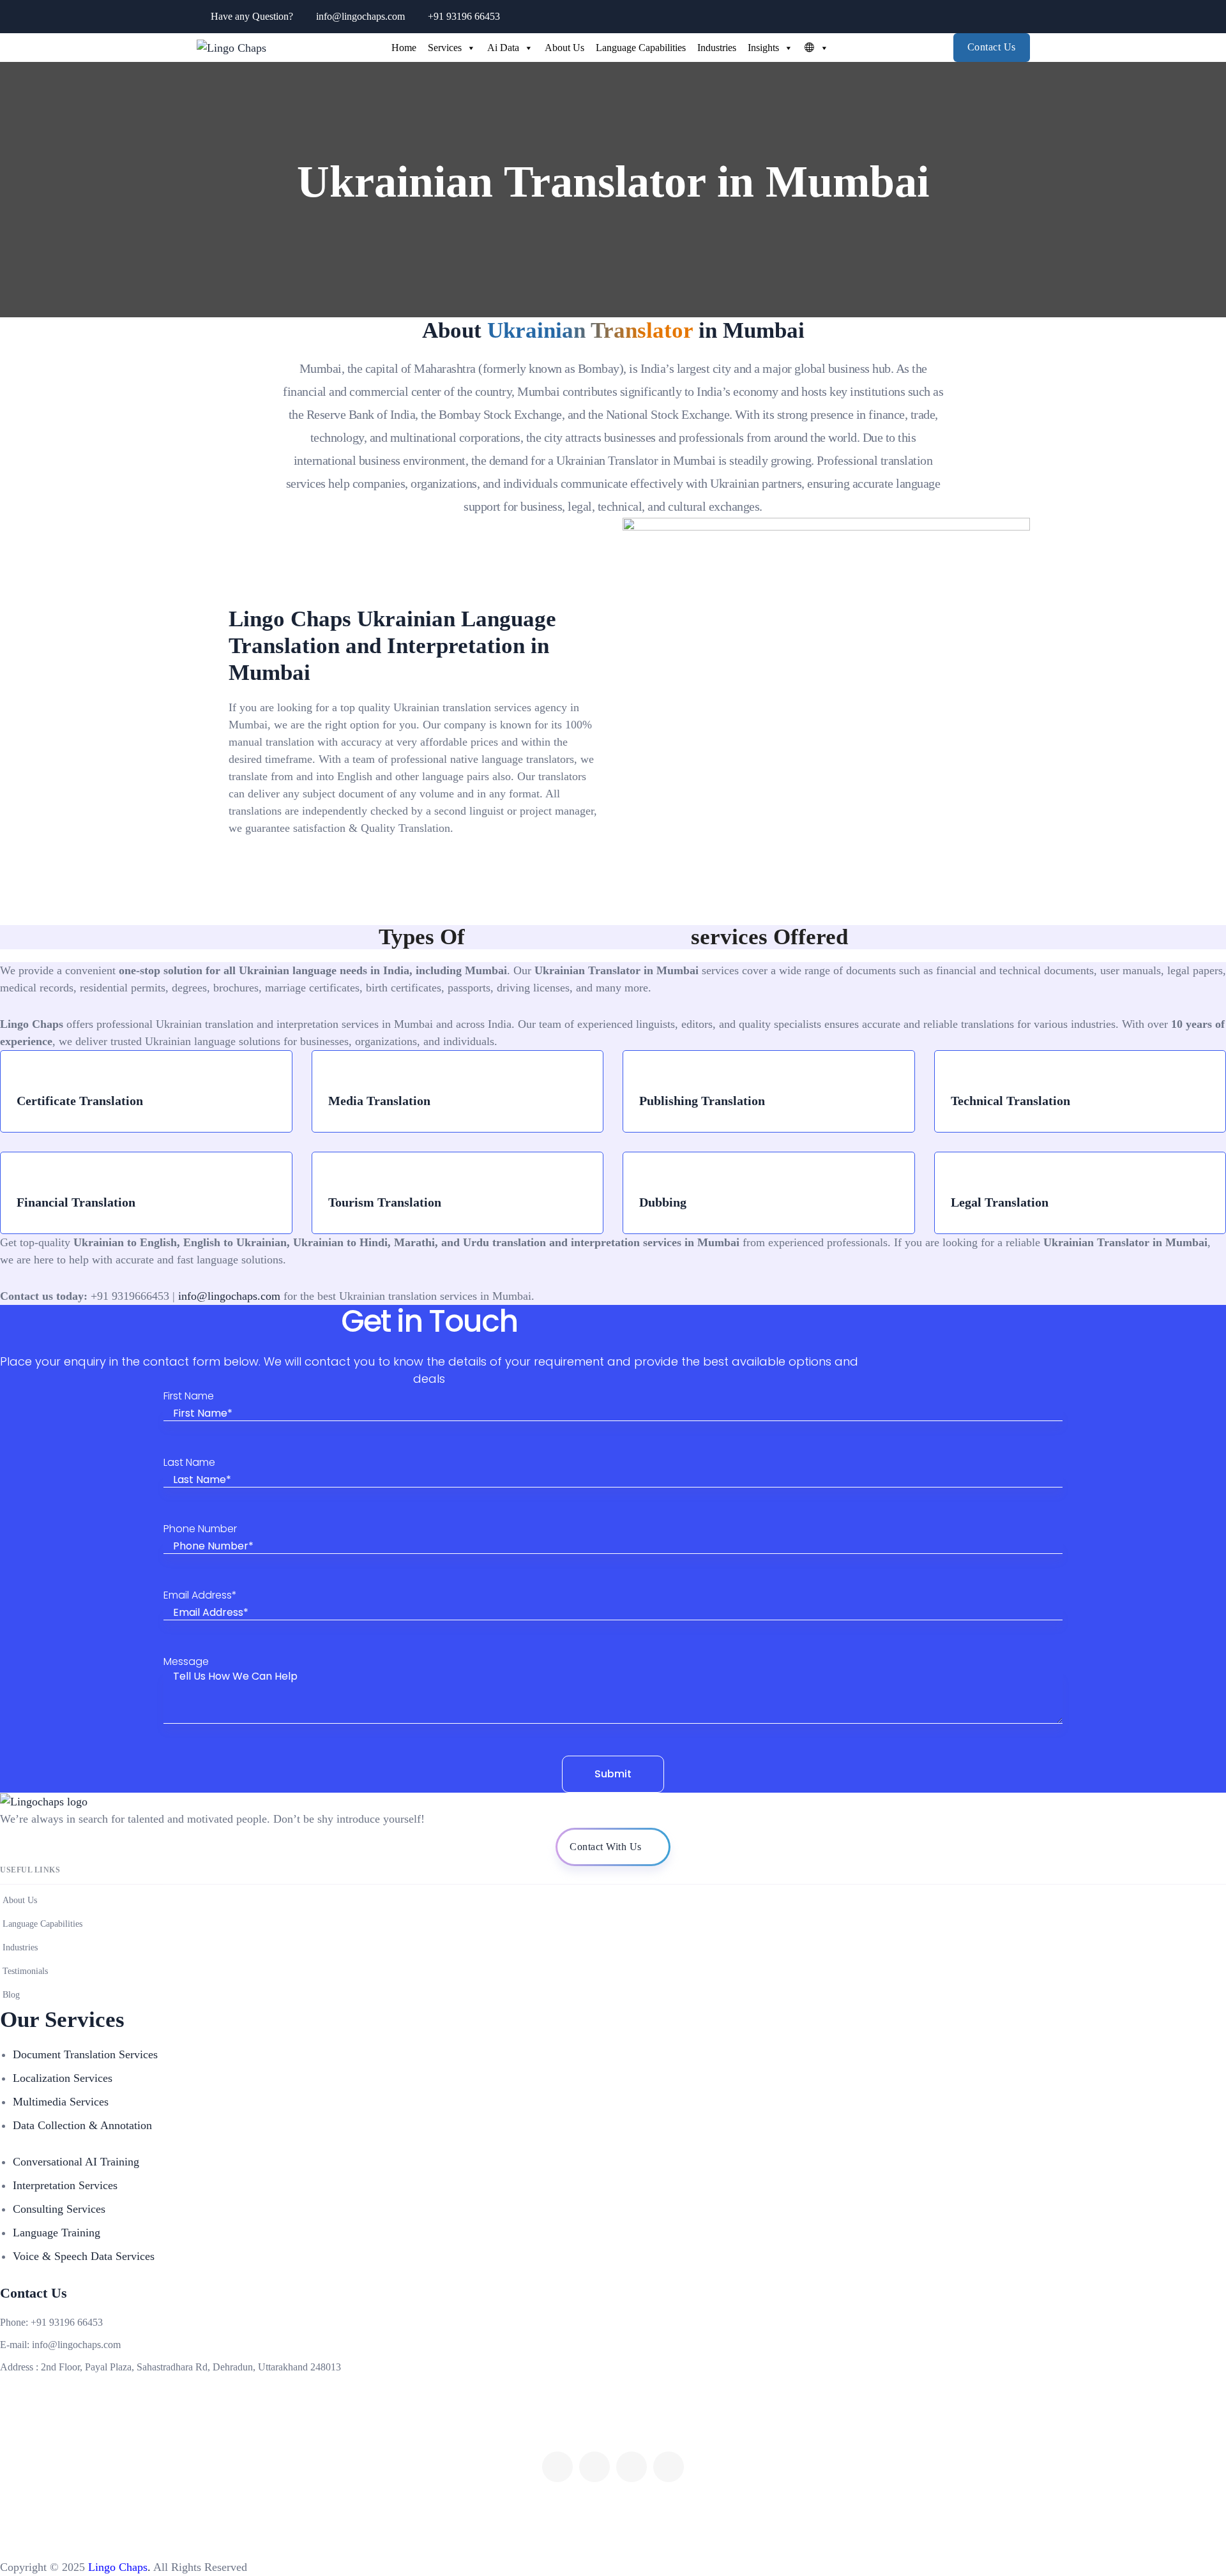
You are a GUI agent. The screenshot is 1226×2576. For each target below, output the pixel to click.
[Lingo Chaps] (231, 47)
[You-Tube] (594, 2467)
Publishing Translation (702, 1101)
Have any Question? (252, 16)
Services (445, 48)
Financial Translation (76, 1202)
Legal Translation (1000, 1202)
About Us (564, 48)
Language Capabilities (641, 48)
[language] (814, 48)
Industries (717, 48)
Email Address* (200, 1596)
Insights (763, 48)
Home (404, 48)
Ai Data (503, 48)
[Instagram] (632, 2467)
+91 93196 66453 (464, 16)
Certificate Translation (80, 1101)
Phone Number (200, 1529)
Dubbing (663, 1202)
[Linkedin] (669, 2467)
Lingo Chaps (116, 2567)
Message (186, 1662)
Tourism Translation (385, 1202)
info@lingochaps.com (360, 16)
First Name (189, 1397)
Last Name (189, 1463)
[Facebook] (557, 2467)
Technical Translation (1010, 1101)
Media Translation (379, 1101)
